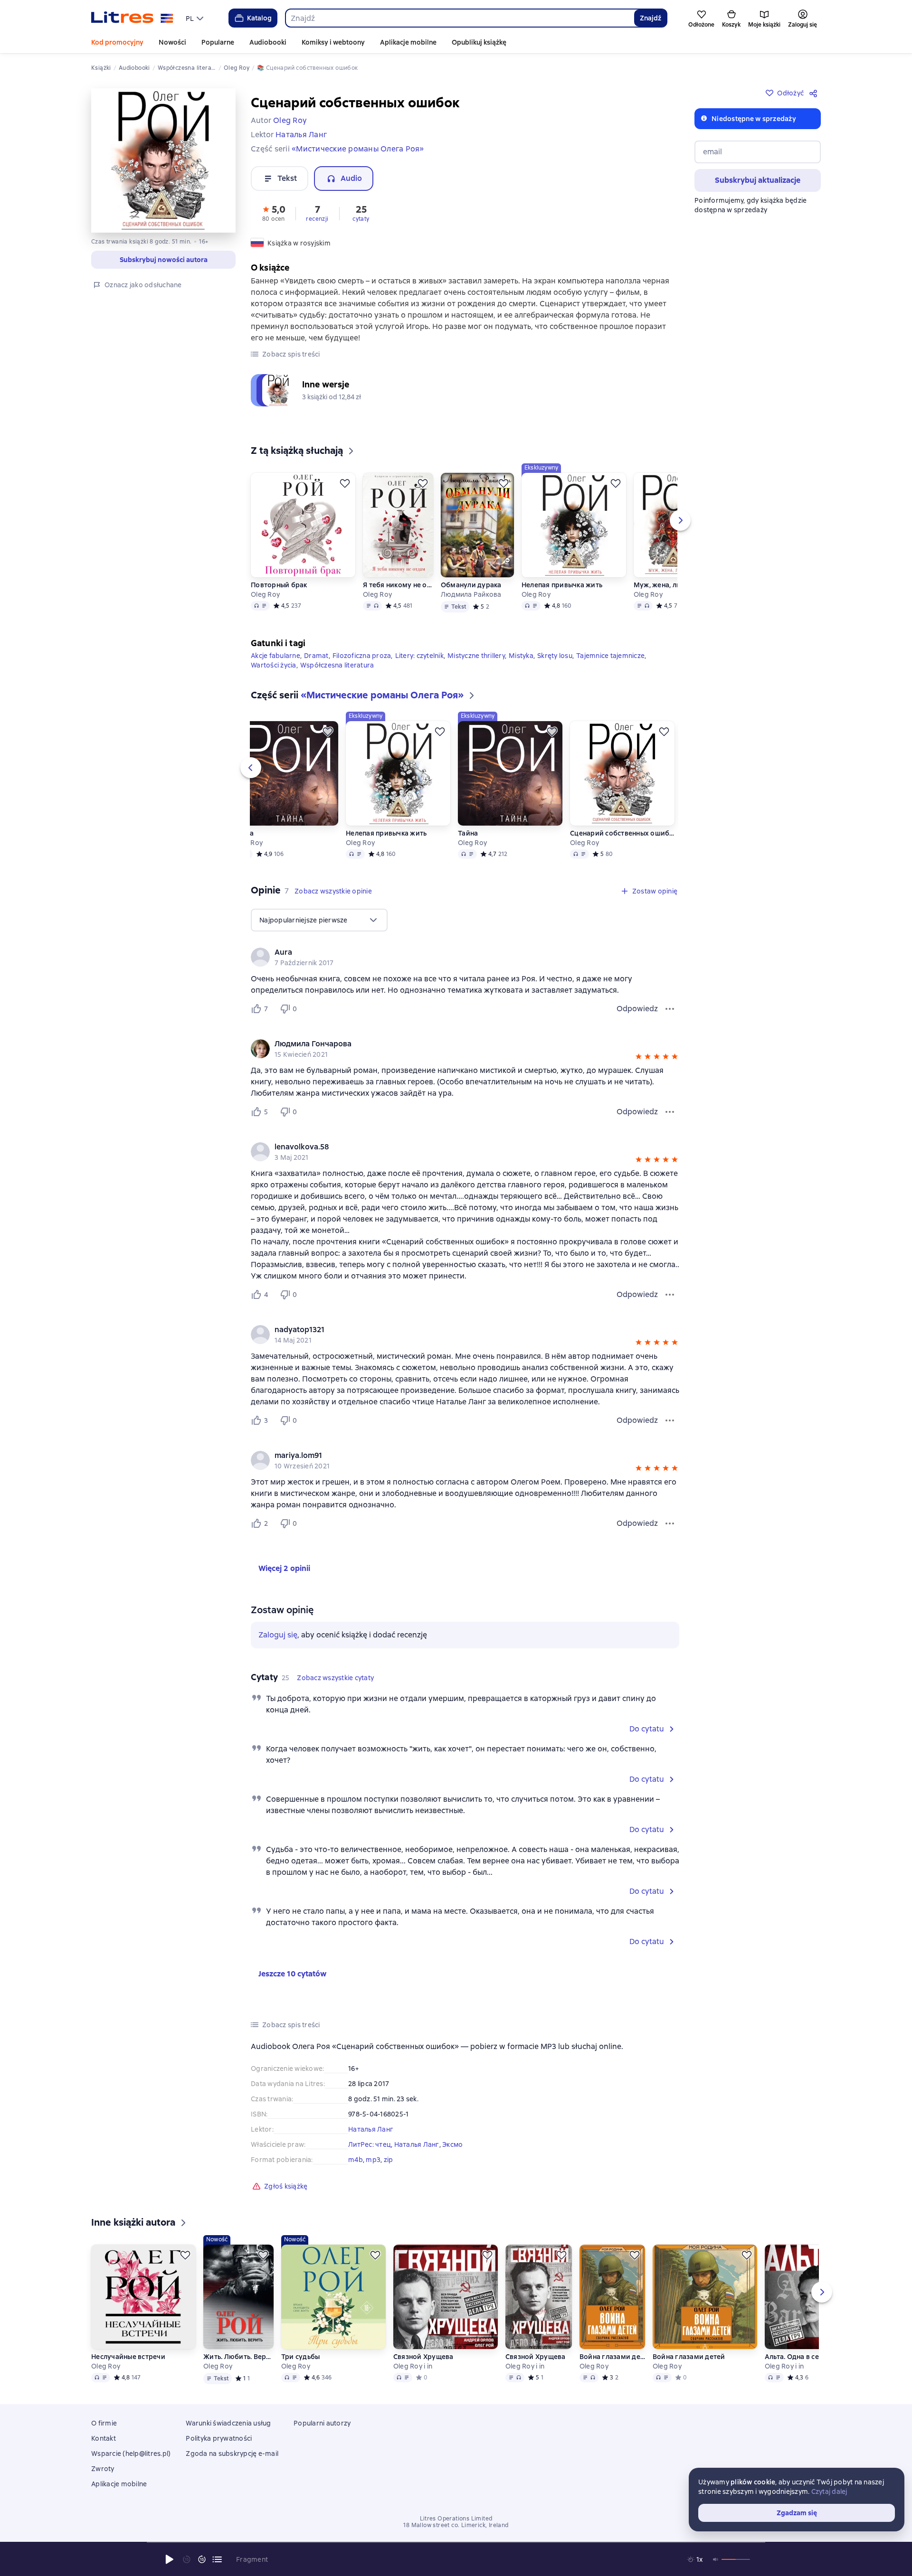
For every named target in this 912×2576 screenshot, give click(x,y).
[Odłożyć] (345, 483)
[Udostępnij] (815, 93)
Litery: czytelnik (419, 656)
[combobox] (460, 18)
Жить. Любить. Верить (238, 2357)
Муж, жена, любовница (673, 585)
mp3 (373, 2160)
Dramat (316, 656)
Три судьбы (301, 2357)
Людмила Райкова (471, 594)
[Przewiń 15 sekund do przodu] (202, 2559)
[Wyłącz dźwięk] (716, 2559)
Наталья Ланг (371, 2129)
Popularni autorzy (322, 2423)
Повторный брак (279, 585)
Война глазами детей (612, 2357)
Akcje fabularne (275, 656)
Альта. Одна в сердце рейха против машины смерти (817, 2357)
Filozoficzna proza (362, 656)
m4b (356, 2160)
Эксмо (452, 2144)
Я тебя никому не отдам (398, 585)
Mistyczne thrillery (476, 656)
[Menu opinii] (670, 1009)
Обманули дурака (471, 585)
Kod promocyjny (117, 42)
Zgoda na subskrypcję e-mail (232, 2454)
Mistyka (521, 656)
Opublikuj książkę (479, 42)
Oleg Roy (265, 594)
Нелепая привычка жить (562, 585)
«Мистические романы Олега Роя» (358, 149)
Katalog (259, 18)
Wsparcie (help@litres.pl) (131, 2454)
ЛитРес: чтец (370, 2144)
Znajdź (651, 18)
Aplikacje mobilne (408, 42)
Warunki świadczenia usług (228, 2423)
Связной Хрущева (423, 2357)
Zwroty (103, 2469)
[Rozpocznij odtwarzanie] (170, 2559)
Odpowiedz (637, 1009)
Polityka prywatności (219, 2438)
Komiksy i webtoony (333, 42)
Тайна (244, 833)
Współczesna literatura (337, 665)
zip (389, 2160)
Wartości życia (274, 665)
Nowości (172, 42)
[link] (451, 952)
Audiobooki (268, 42)
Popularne (218, 42)
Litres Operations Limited (456, 2519)
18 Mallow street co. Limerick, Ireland (456, 2525)
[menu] (196, 18)
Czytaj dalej (829, 2491)
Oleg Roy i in (413, 2366)
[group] (465, 957)
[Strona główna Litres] (132, 18)
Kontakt (104, 2438)
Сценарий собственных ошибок (622, 833)
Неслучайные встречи (128, 2357)
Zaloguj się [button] (278, 1635)
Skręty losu (555, 656)
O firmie (104, 2423)
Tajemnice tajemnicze (610, 656)
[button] (274, 213)
